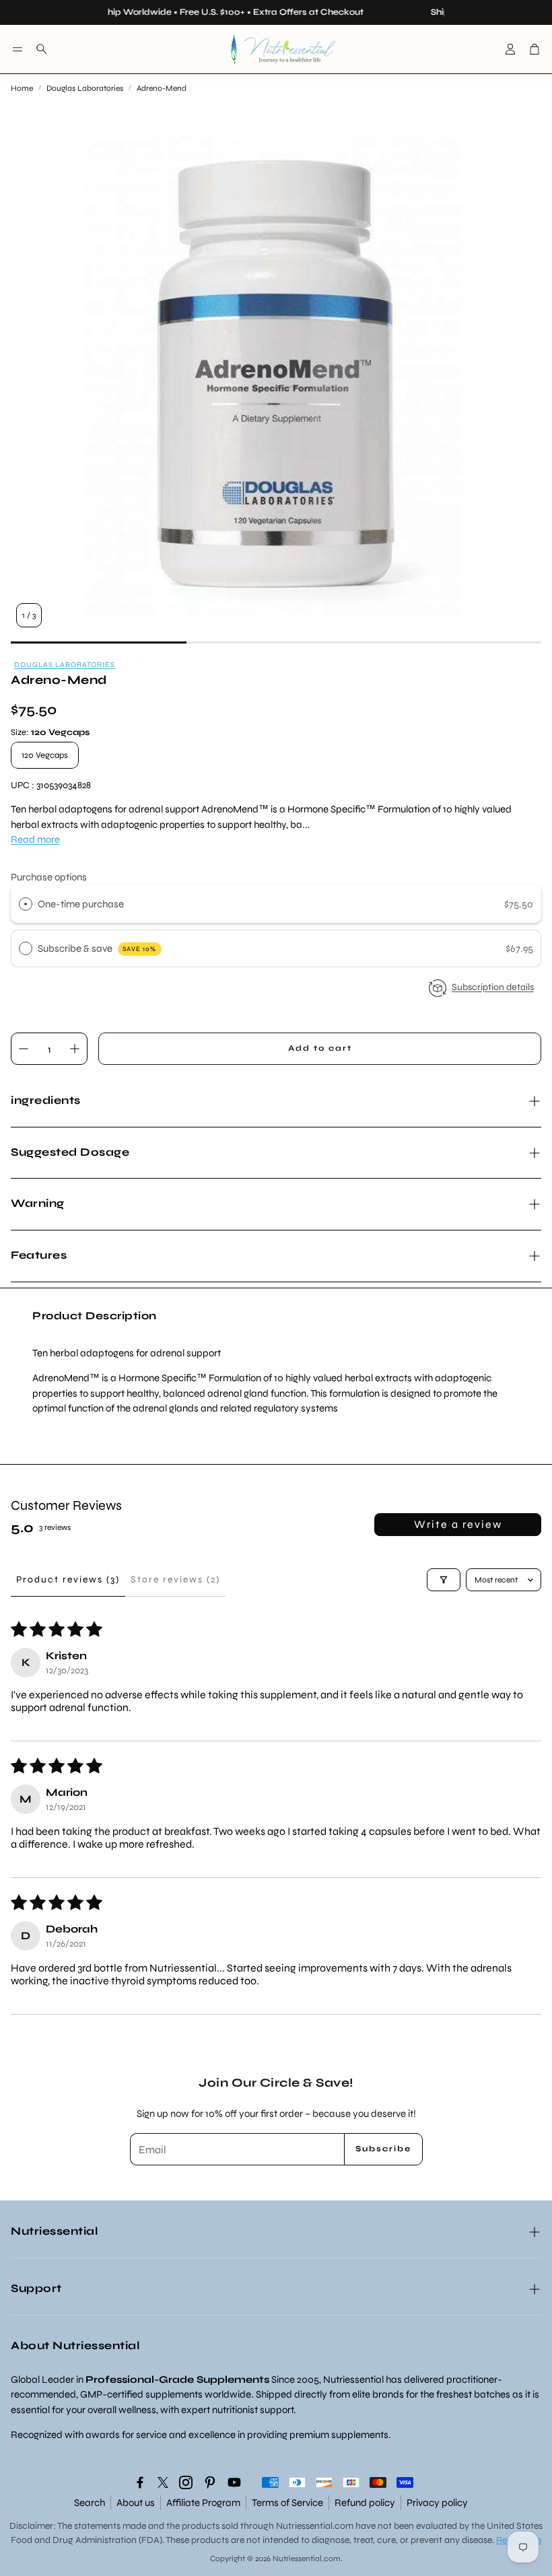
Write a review (458, 1524)
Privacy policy (437, 2503)
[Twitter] (163, 2482)
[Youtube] (234, 2482)
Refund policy (365, 2503)
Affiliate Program (203, 2503)
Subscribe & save (97, 948)
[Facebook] (140, 2482)
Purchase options (49, 877)
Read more (35, 839)
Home (22, 88)
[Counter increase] (75, 1049)
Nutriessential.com (315, 2526)
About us (136, 2503)
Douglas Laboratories (85, 88)
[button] (18, 49)
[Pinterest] (210, 2482)
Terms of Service (287, 2503)
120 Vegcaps (45, 755)
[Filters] (444, 1580)
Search (90, 2503)
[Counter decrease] (24, 1049)
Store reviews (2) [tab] (175, 1579)
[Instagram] (186, 2482)
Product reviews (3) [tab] (68, 1579)
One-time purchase (81, 904)
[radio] (26, 904)
